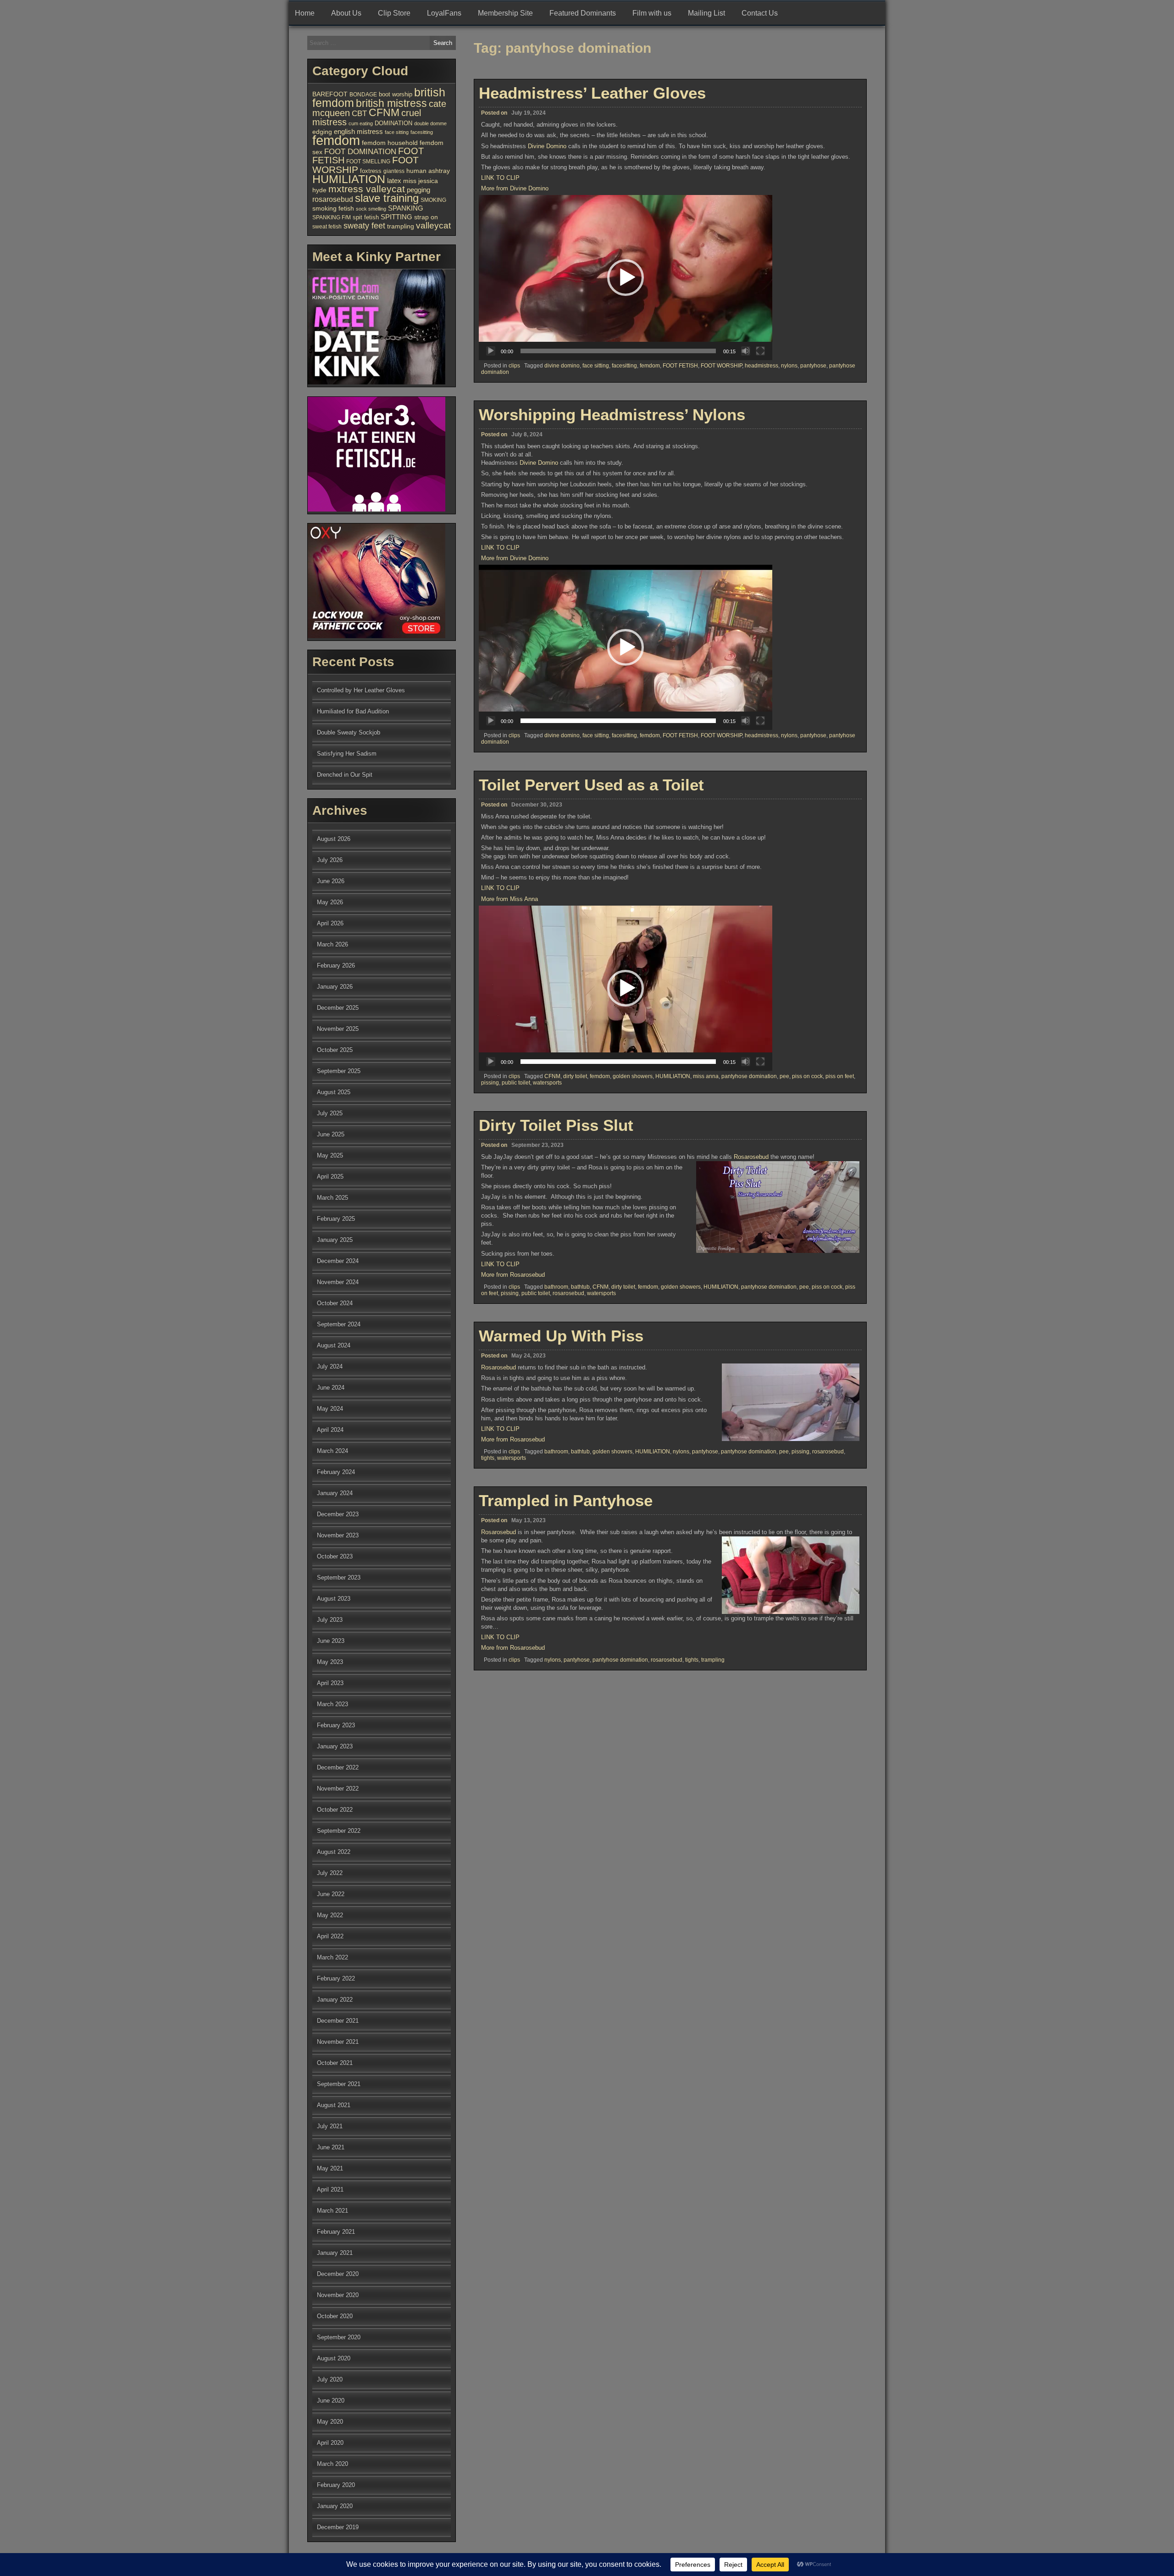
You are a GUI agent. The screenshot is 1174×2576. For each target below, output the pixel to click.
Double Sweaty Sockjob (349, 732)
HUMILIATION (673, 1076)
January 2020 (335, 2506)
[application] (626, 278)
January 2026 (335, 987)
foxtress (371, 171)
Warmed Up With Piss (561, 1336)
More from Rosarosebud (513, 1275)
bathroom (556, 1287)
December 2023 (338, 1514)
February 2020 (336, 2485)
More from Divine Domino (515, 188)
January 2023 (335, 1746)
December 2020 (338, 2274)
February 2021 (336, 2232)
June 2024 (331, 1388)
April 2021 (330, 2189)
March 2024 (332, 1451)
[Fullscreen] (760, 351)
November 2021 (338, 2042)
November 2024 (338, 1282)
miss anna (706, 1076)
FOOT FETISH (680, 366)
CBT (359, 114)
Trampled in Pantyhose (566, 1500)
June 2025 (331, 1134)
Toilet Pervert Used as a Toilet (591, 785)
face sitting (596, 366)
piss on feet (840, 1076)
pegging (418, 190)
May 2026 (330, 902)
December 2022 (338, 1767)
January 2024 (335, 1493)
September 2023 (339, 1577)
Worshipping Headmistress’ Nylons (612, 414)
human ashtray (428, 171)
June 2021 (331, 2147)
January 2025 (335, 1240)
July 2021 (330, 2126)
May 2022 (330, 1915)
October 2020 (335, 2316)
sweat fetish (327, 227)
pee (784, 1076)
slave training (387, 198)
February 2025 (336, 1219)
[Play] (491, 351)
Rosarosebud (751, 1157)
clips (514, 366)
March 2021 (332, 2211)
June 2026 (331, 881)
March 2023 (332, 1704)
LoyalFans (444, 13)
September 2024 (339, 1324)
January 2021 (335, 2253)
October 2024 (335, 1303)
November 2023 (338, 1535)
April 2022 (330, 1936)
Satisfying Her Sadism (347, 754)
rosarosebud (568, 1293)
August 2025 (334, 1092)
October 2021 (335, 2063)
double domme (430, 123)
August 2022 (334, 1852)
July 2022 (330, 1873)
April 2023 (330, 1683)
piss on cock (807, 1076)
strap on (426, 217)
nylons (789, 366)
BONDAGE (363, 95)
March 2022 (332, 1957)
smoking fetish (333, 208)
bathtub (580, 1287)
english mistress (358, 132)
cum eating (361, 123)
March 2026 (332, 944)
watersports (547, 1083)
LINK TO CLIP (500, 178)
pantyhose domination (749, 1076)
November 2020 (338, 2295)
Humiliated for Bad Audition (353, 711)
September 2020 (339, 2337)
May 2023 (330, 1662)
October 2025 (335, 1050)
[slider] (618, 351)
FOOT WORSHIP (721, 366)
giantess (394, 171)
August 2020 (334, 2358)
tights (488, 1458)
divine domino (562, 366)
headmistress (761, 366)
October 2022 (335, 1810)
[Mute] (746, 351)
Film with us (652, 13)
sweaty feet (364, 226)
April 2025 (330, 1177)
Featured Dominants (583, 13)
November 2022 (338, 1789)
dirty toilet (575, 1076)
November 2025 (338, 1029)
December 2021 (338, 2021)
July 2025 (330, 1113)
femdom (650, 366)
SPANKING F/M (332, 217)
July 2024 (330, 1366)
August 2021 (334, 2105)
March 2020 (332, 2464)
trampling (713, 1660)
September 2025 (339, 1071)
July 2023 (330, 1620)
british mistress (391, 103)
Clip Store (394, 13)
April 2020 (330, 2443)
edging (322, 132)
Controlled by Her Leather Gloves (361, 690)
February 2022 (336, 1978)
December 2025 (338, 1008)
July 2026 (330, 860)
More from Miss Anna (509, 899)
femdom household (390, 143)
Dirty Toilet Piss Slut (556, 1125)
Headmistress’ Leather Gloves (592, 93)
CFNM (552, 1076)
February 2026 (336, 965)
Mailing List (706, 13)
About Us (346, 13)
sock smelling (371, 209)
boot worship (396, 95)
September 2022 (339, 1831)
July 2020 (330, 2379)
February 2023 (336, 1725)
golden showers (633, 1076)
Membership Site (505, 13)
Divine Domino (547, 146)
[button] (626, 278)
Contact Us (760, 13)
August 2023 (334, 1599)
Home (305, 13)
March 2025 (332, 1198)
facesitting (624, 366)
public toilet (516, 1083)
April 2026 (330, 923)
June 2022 (331, 1894)
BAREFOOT (330, 94)
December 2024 (338, 1261)
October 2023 (335, 1556)
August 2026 (334, 839)
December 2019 (338, 2527)
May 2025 (330, 1155)
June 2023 (331, 1641)
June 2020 (331, 2401)
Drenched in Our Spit (345, 775)
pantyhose (813, 366)
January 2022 (335, 2000)
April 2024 (330, 1430)
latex (394, 181)
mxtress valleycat (367, 189)
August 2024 (334, 1345)
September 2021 (339, 2084)
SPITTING (396, 217)
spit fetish (366, 217)
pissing (490, 1083)
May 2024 (330, 1409)
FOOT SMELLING (368, 161)
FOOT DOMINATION (360, 151)
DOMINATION (393, 123)
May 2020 (330, 2422)
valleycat (433, 225)
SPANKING (406, 208)
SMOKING (433, 200)
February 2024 (336, 1472)
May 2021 (330, 2168)
